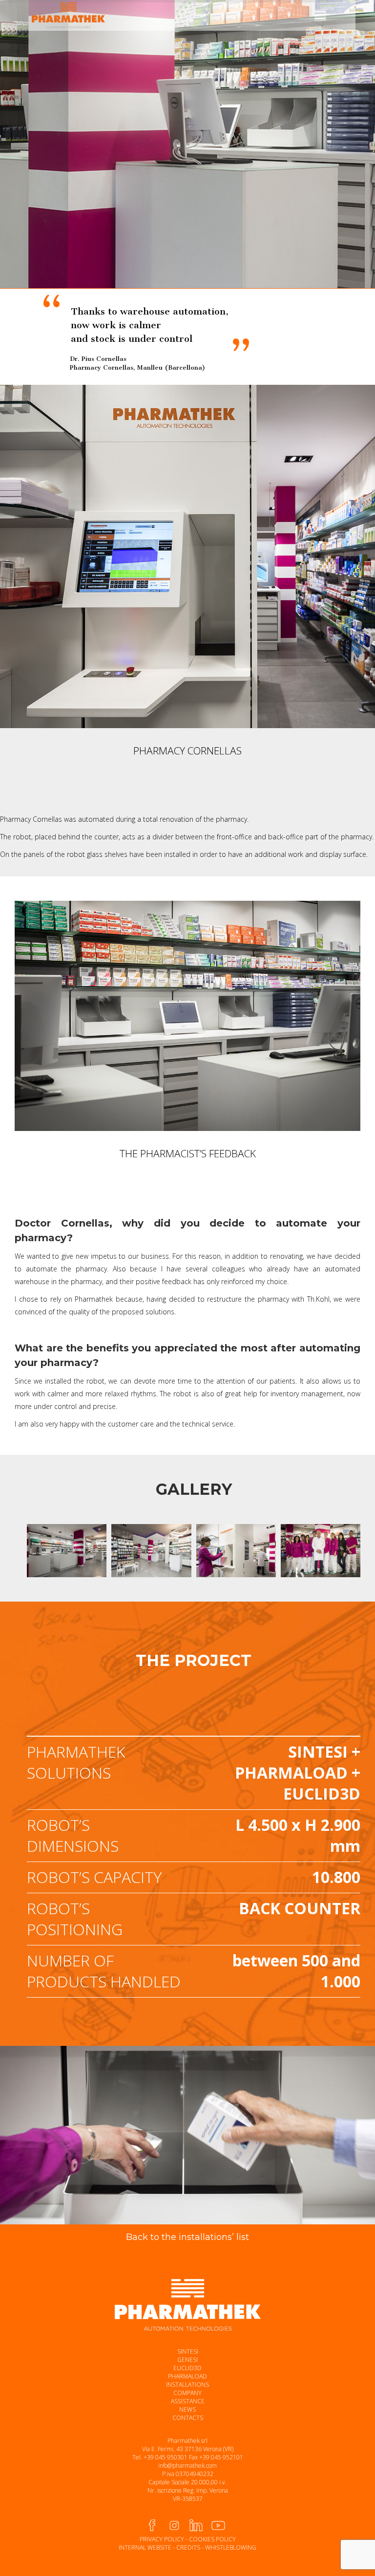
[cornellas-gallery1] (67, 1551)
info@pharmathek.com (187, 2466)
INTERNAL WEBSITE (145, 2547)
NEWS (187, 2409)
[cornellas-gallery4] (321, 1551)
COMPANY (187, 2393)
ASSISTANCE (188, 2401)
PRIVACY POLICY (162, 2539)
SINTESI (188, 2351)
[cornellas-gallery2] (151, 1551)
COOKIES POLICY (212, 2539)
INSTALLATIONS (187, 2385)
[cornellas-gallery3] (236, 1551)
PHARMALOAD (187, 2376)
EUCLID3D (187, 2368)
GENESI (187, 2360)
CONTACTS (188, 2418)
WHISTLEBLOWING (231, 2547)
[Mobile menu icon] (320, 15)
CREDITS (188, 2547)
